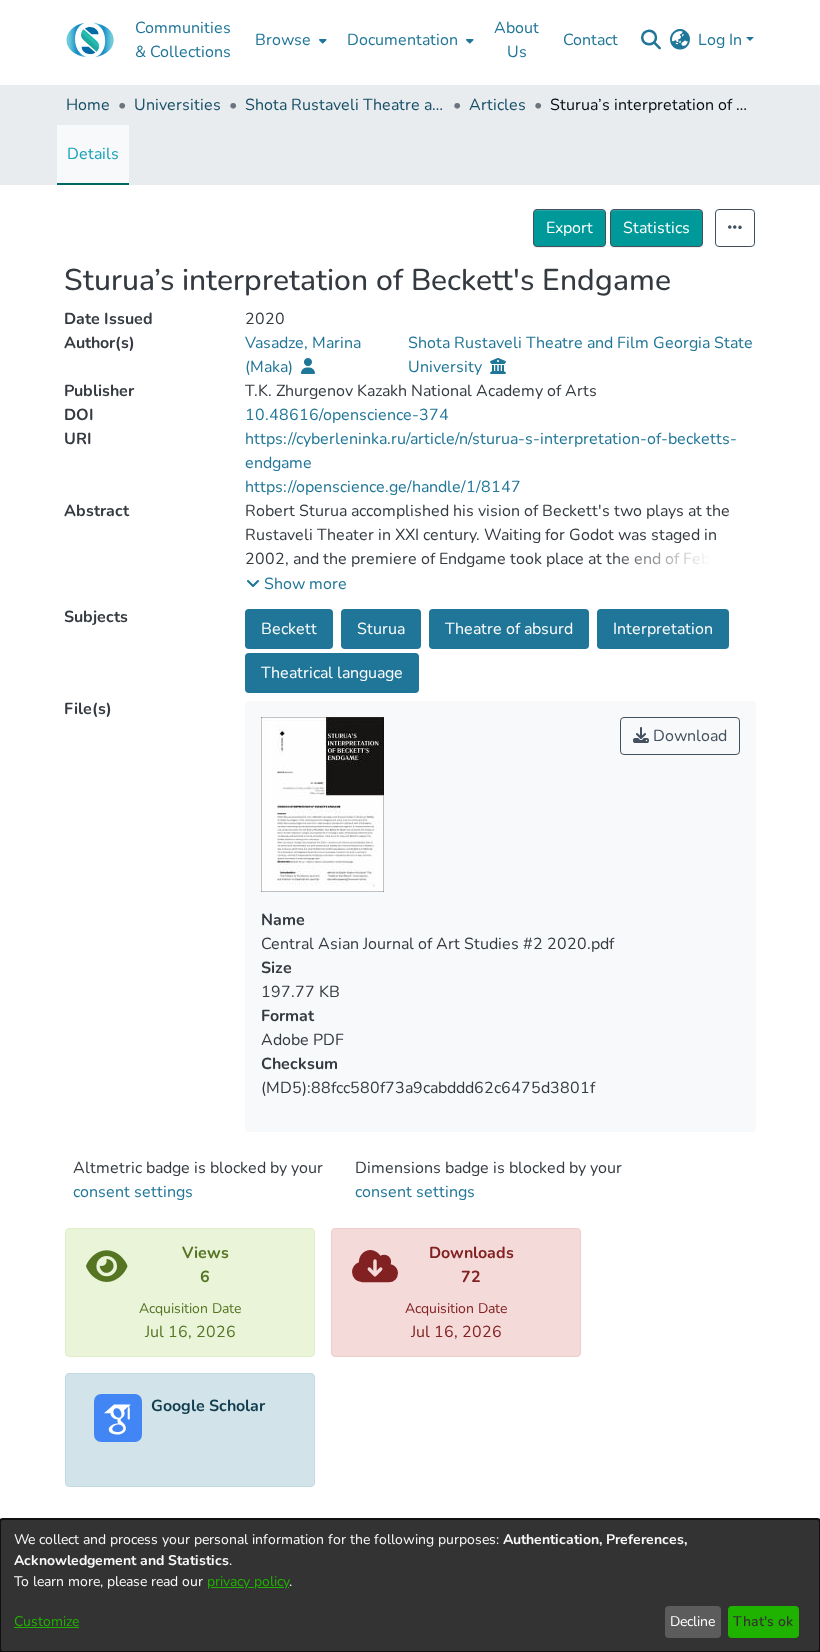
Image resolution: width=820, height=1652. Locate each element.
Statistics (656, 228)
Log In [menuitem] (720, 40)
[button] (296, 584)
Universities (177, 105)
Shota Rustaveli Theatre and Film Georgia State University (345, 105)
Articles (497, 105)
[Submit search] (650, 40)
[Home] (90, 40)
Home (88, 105)
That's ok (763, 1621)
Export (569, 228)
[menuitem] (289, 40)
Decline (692, 1621)
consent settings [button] (133, 1192)
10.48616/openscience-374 (347, 415)
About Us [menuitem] (516, 40)
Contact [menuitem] (590, 40)
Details (93, 154)
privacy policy (248, 1581)
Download (688, 736)
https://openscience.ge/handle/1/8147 (383, 487)
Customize (46, 1621)
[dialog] (410, 1585)
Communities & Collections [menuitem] (183, 40)
